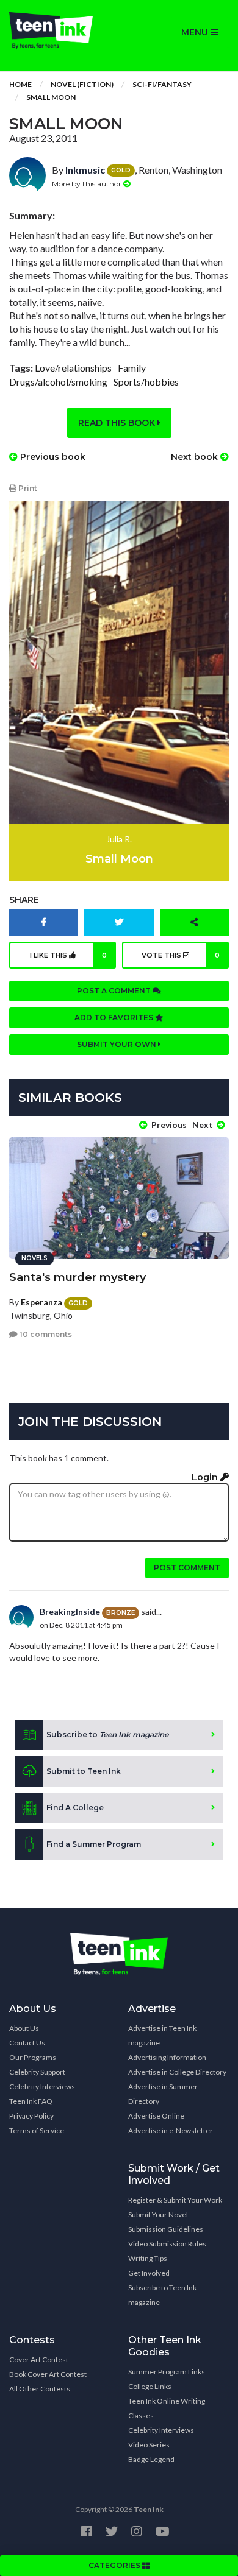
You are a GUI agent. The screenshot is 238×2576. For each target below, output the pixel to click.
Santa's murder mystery (78, 1277)
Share (24, 900)
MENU (196, 32)
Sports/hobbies (146, 382)
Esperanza (41, 1302)
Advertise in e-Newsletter (171, 2130)
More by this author (88, 184)
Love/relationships (73, 368)
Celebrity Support (37, 2072)
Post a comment (115, 991)
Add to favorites (115, 1018)
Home (20, 84)
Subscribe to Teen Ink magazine (162, 2295)
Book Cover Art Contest (48, 2374)
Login (206, 1477)
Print (27, 488)
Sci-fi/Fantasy (162, 84)
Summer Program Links (167, 2372)
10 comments (45, 1334)
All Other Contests (40, 2389)
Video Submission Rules (167, 2244)
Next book (196, 457)
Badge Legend (151, 2459)
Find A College (75, 1808)
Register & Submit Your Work (175, 2200)
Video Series (149, 2445)
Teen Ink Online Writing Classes (167, 2408)
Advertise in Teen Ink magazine (162, 2035)
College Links (150, 2386)
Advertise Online (156, 2116)
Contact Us (27, 2043)
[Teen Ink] (60, 30)
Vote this (181, 955)
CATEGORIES (115, 2565)
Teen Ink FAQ (31, 2101)
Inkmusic (85, 170)
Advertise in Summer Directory (163, 2094)
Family (132, 368)
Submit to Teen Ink (84, 1771)
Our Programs (33, 2057)
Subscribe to (107, 1734)
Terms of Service (37, 2130)
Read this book (118, 423)
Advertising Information (167, 2057)
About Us (24, 2028)
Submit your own (117, 1044)
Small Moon (51, 97)
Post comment (187, 1568)
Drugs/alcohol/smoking (58, 382)
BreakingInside (70, 1611)
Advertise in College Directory (177, 2072)
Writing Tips (148, 2258)
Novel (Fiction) (82, 84)
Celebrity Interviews (42, 2087)
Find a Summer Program (94, 1844)
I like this (69, 955)
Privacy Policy (31, 2116)
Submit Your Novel (158, 2214)
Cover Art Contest (39, 2359)
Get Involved (149, 2273)
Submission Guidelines (166, 2229)
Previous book (52, 457)
